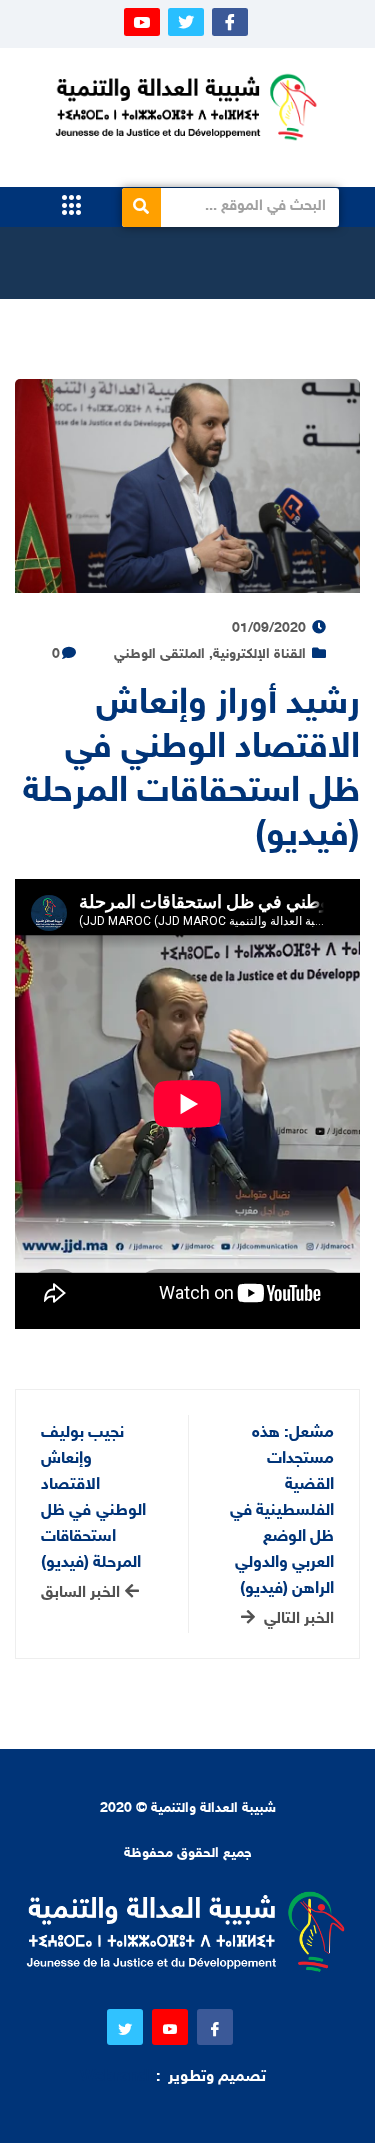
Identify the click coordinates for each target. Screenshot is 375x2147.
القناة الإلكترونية (259, 654)
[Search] (141, 207)
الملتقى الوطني (159, 654)
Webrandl (116, 2077)
